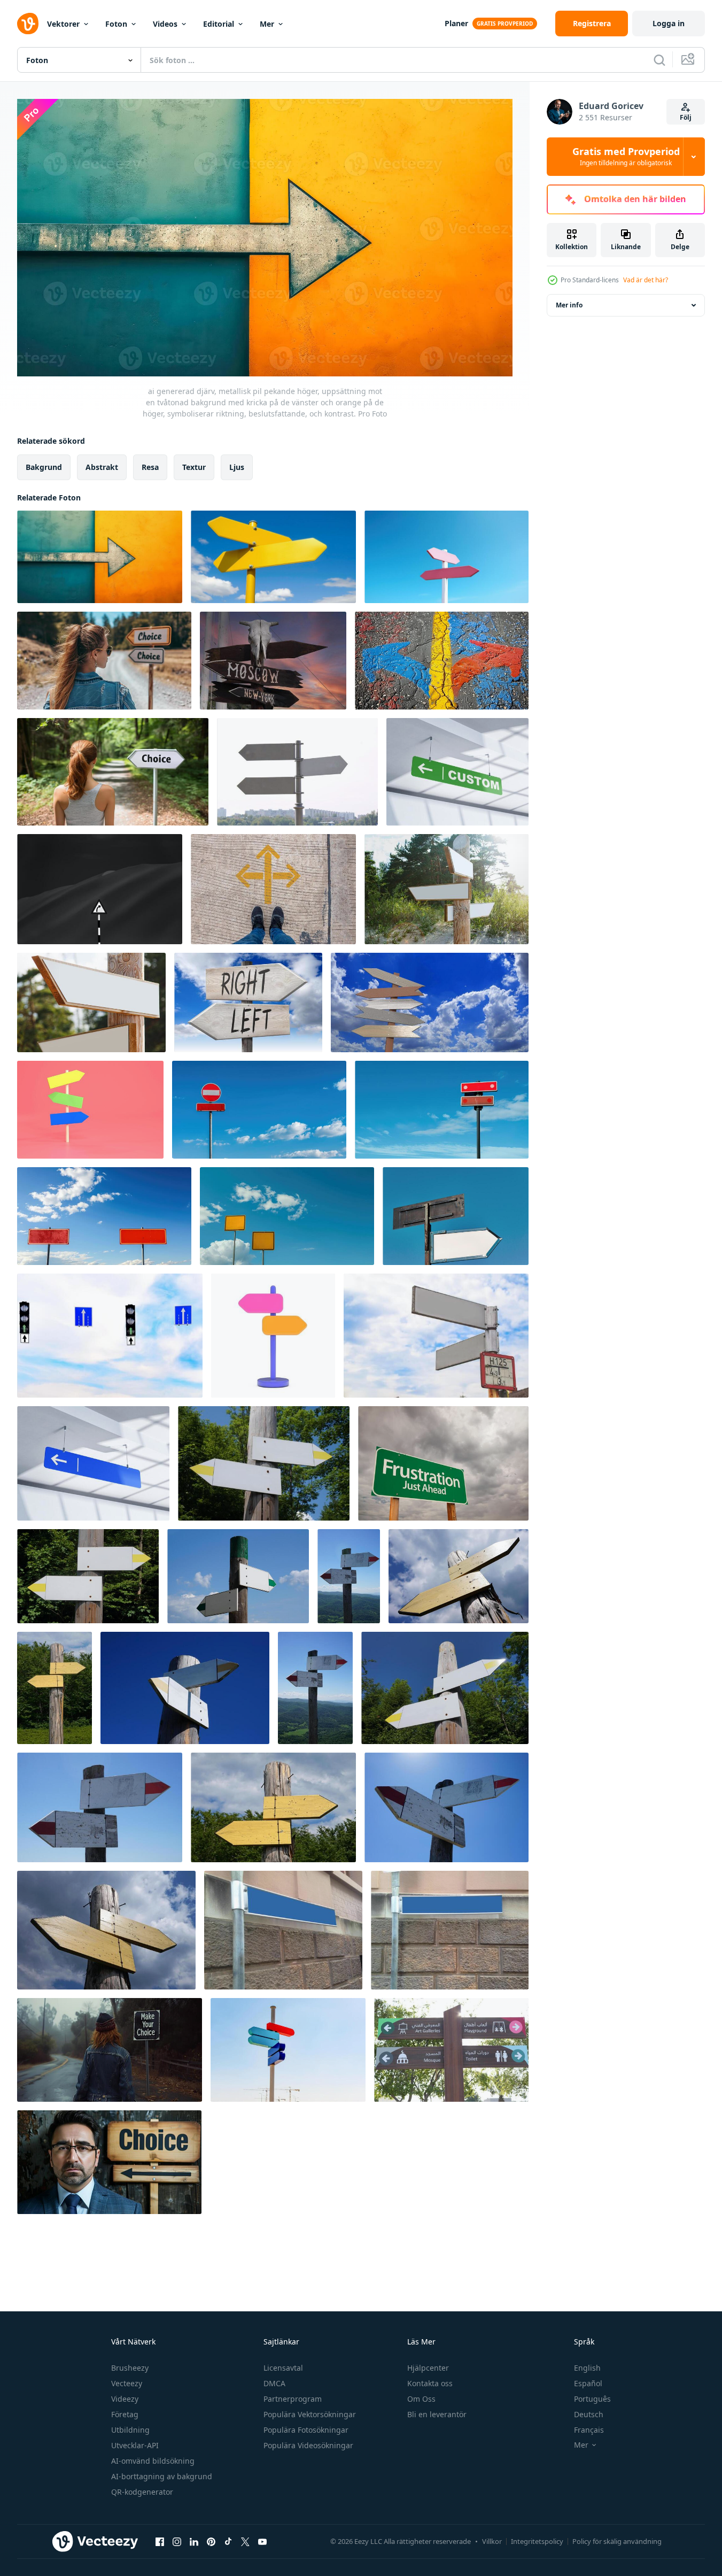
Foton (116, 24)
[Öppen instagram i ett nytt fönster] (177, 2542)
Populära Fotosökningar (306, 2430)
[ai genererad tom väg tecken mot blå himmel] (259, 1110)
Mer (267, 24)
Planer (456, 23)
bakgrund (44, 466)
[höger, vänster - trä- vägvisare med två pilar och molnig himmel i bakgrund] (248, 1002)
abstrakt (102, 466)
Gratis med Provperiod (626, 157)
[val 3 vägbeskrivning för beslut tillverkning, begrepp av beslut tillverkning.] (273, 889)
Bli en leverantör (437, 2414)
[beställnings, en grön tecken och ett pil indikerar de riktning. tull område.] (457, 772)
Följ (686, 117)
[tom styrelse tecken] (456, 1216)
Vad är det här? (646, 280)
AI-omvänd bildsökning (153, 2461)
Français (589, 2430)
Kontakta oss (430, 2383)
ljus (237, 466)
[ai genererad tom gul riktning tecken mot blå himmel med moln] (273, 557)
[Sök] (659, 60)
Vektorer (63, 24)
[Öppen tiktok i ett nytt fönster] (228, 2542)
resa (150, 466)
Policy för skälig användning (617, 2541)
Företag (125, 2414)
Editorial (219, 24)
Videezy (125, 2399)
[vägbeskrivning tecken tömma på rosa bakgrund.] (90, 1110)
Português (592, 2399)
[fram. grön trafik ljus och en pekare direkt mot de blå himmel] (110, 1336)
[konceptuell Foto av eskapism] (100, 889)
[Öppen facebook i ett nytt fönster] (160, 2542)
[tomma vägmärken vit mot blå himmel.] (436, 1336)
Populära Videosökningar (308, 2445)
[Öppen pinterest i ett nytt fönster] (211, 2542)
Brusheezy (130, 2368)
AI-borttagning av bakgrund (162, 2476)
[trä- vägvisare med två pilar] (264, 1463)
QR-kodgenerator (142, 2492)
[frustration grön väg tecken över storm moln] (443, 1463)
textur (194, 466)
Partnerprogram (293, 2399)
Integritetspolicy (537, 2541)
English (587, 2368)
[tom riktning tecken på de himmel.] (288, 2050)
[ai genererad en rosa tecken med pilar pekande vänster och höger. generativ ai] (447, 557)
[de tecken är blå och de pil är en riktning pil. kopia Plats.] (93, 1463)
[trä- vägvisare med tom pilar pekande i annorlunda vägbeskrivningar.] (447, 889)
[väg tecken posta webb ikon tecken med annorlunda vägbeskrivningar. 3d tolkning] (273, 1336)
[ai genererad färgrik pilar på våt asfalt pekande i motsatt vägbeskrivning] (442, 661)
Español (588, 2383)
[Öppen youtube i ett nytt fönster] (262, 2542)
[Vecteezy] (28, 24)
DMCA (274, 2383)
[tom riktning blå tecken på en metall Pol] (283, 1930)
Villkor (492, 2541)
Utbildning (130, 2430)
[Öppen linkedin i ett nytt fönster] (194, 2542)
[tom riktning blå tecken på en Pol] (450, 1930)
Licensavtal (283, 2368)
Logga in (669, 23)
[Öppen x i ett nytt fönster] (245, 2542)
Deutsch (589, 2414)
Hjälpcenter (428, 2368)
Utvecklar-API (135, 2445)
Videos (165, 24)
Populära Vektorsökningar (310, 2414)
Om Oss (421, 2399)
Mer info (569, 305)
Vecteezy (127, 2383)
